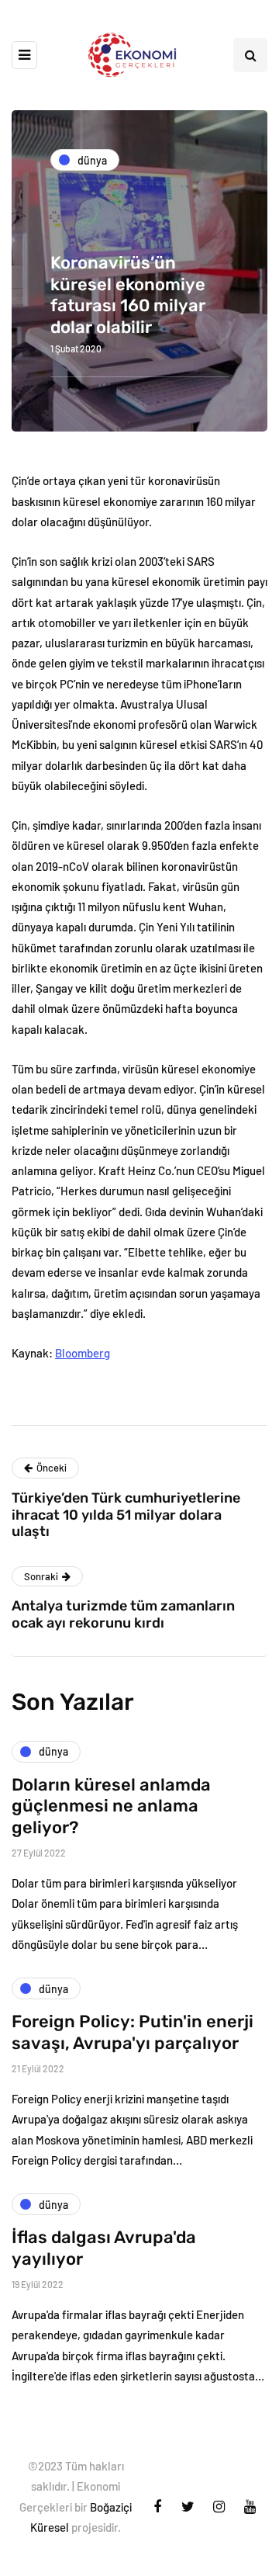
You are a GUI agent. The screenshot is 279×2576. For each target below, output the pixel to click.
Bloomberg (83, 1353)
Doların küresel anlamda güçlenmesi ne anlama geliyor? (111, 1806)
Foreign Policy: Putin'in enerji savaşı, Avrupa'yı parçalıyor (133, 2032)
